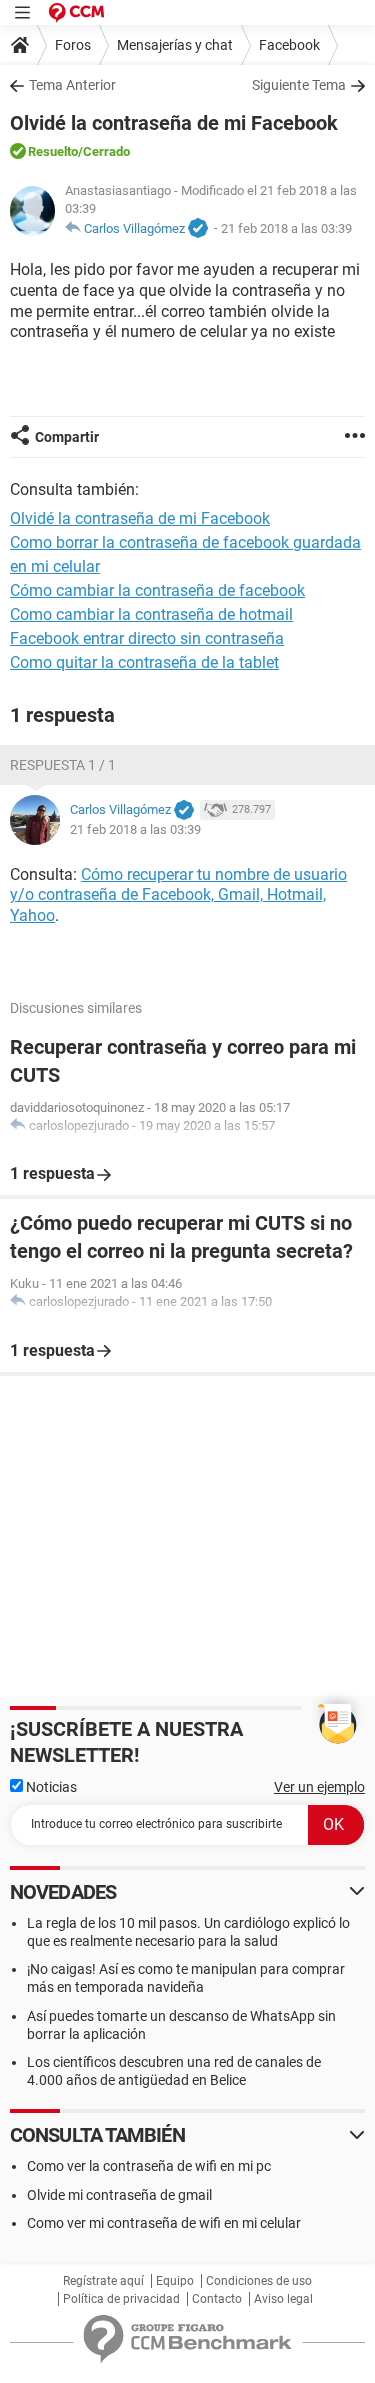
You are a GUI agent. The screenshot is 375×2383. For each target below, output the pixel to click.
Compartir (67, 437)
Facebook (289, 45)
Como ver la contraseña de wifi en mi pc (149, 2166)
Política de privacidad (121, 2299)
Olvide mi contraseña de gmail (119, 2195)
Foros (73, 45)
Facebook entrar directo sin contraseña (147, 638)
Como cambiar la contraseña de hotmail (151, 614)
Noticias (50, 1787)
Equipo (175, 2281)
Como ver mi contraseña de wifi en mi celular (164, 2223)
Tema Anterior (72, 85)
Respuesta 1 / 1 (63, 765)
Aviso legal (283, 2299)
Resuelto (53, 151)
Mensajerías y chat (175, 45)
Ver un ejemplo (319, 1787)
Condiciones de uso (259, 2281)
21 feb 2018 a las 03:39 (286, 228)
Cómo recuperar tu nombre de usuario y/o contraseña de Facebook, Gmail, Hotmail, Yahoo (178, 895)
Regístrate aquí (103, 2281)
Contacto (217, 2299)
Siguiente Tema (299, 85)
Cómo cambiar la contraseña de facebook (157, 590)
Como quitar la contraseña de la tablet (144, 662)
